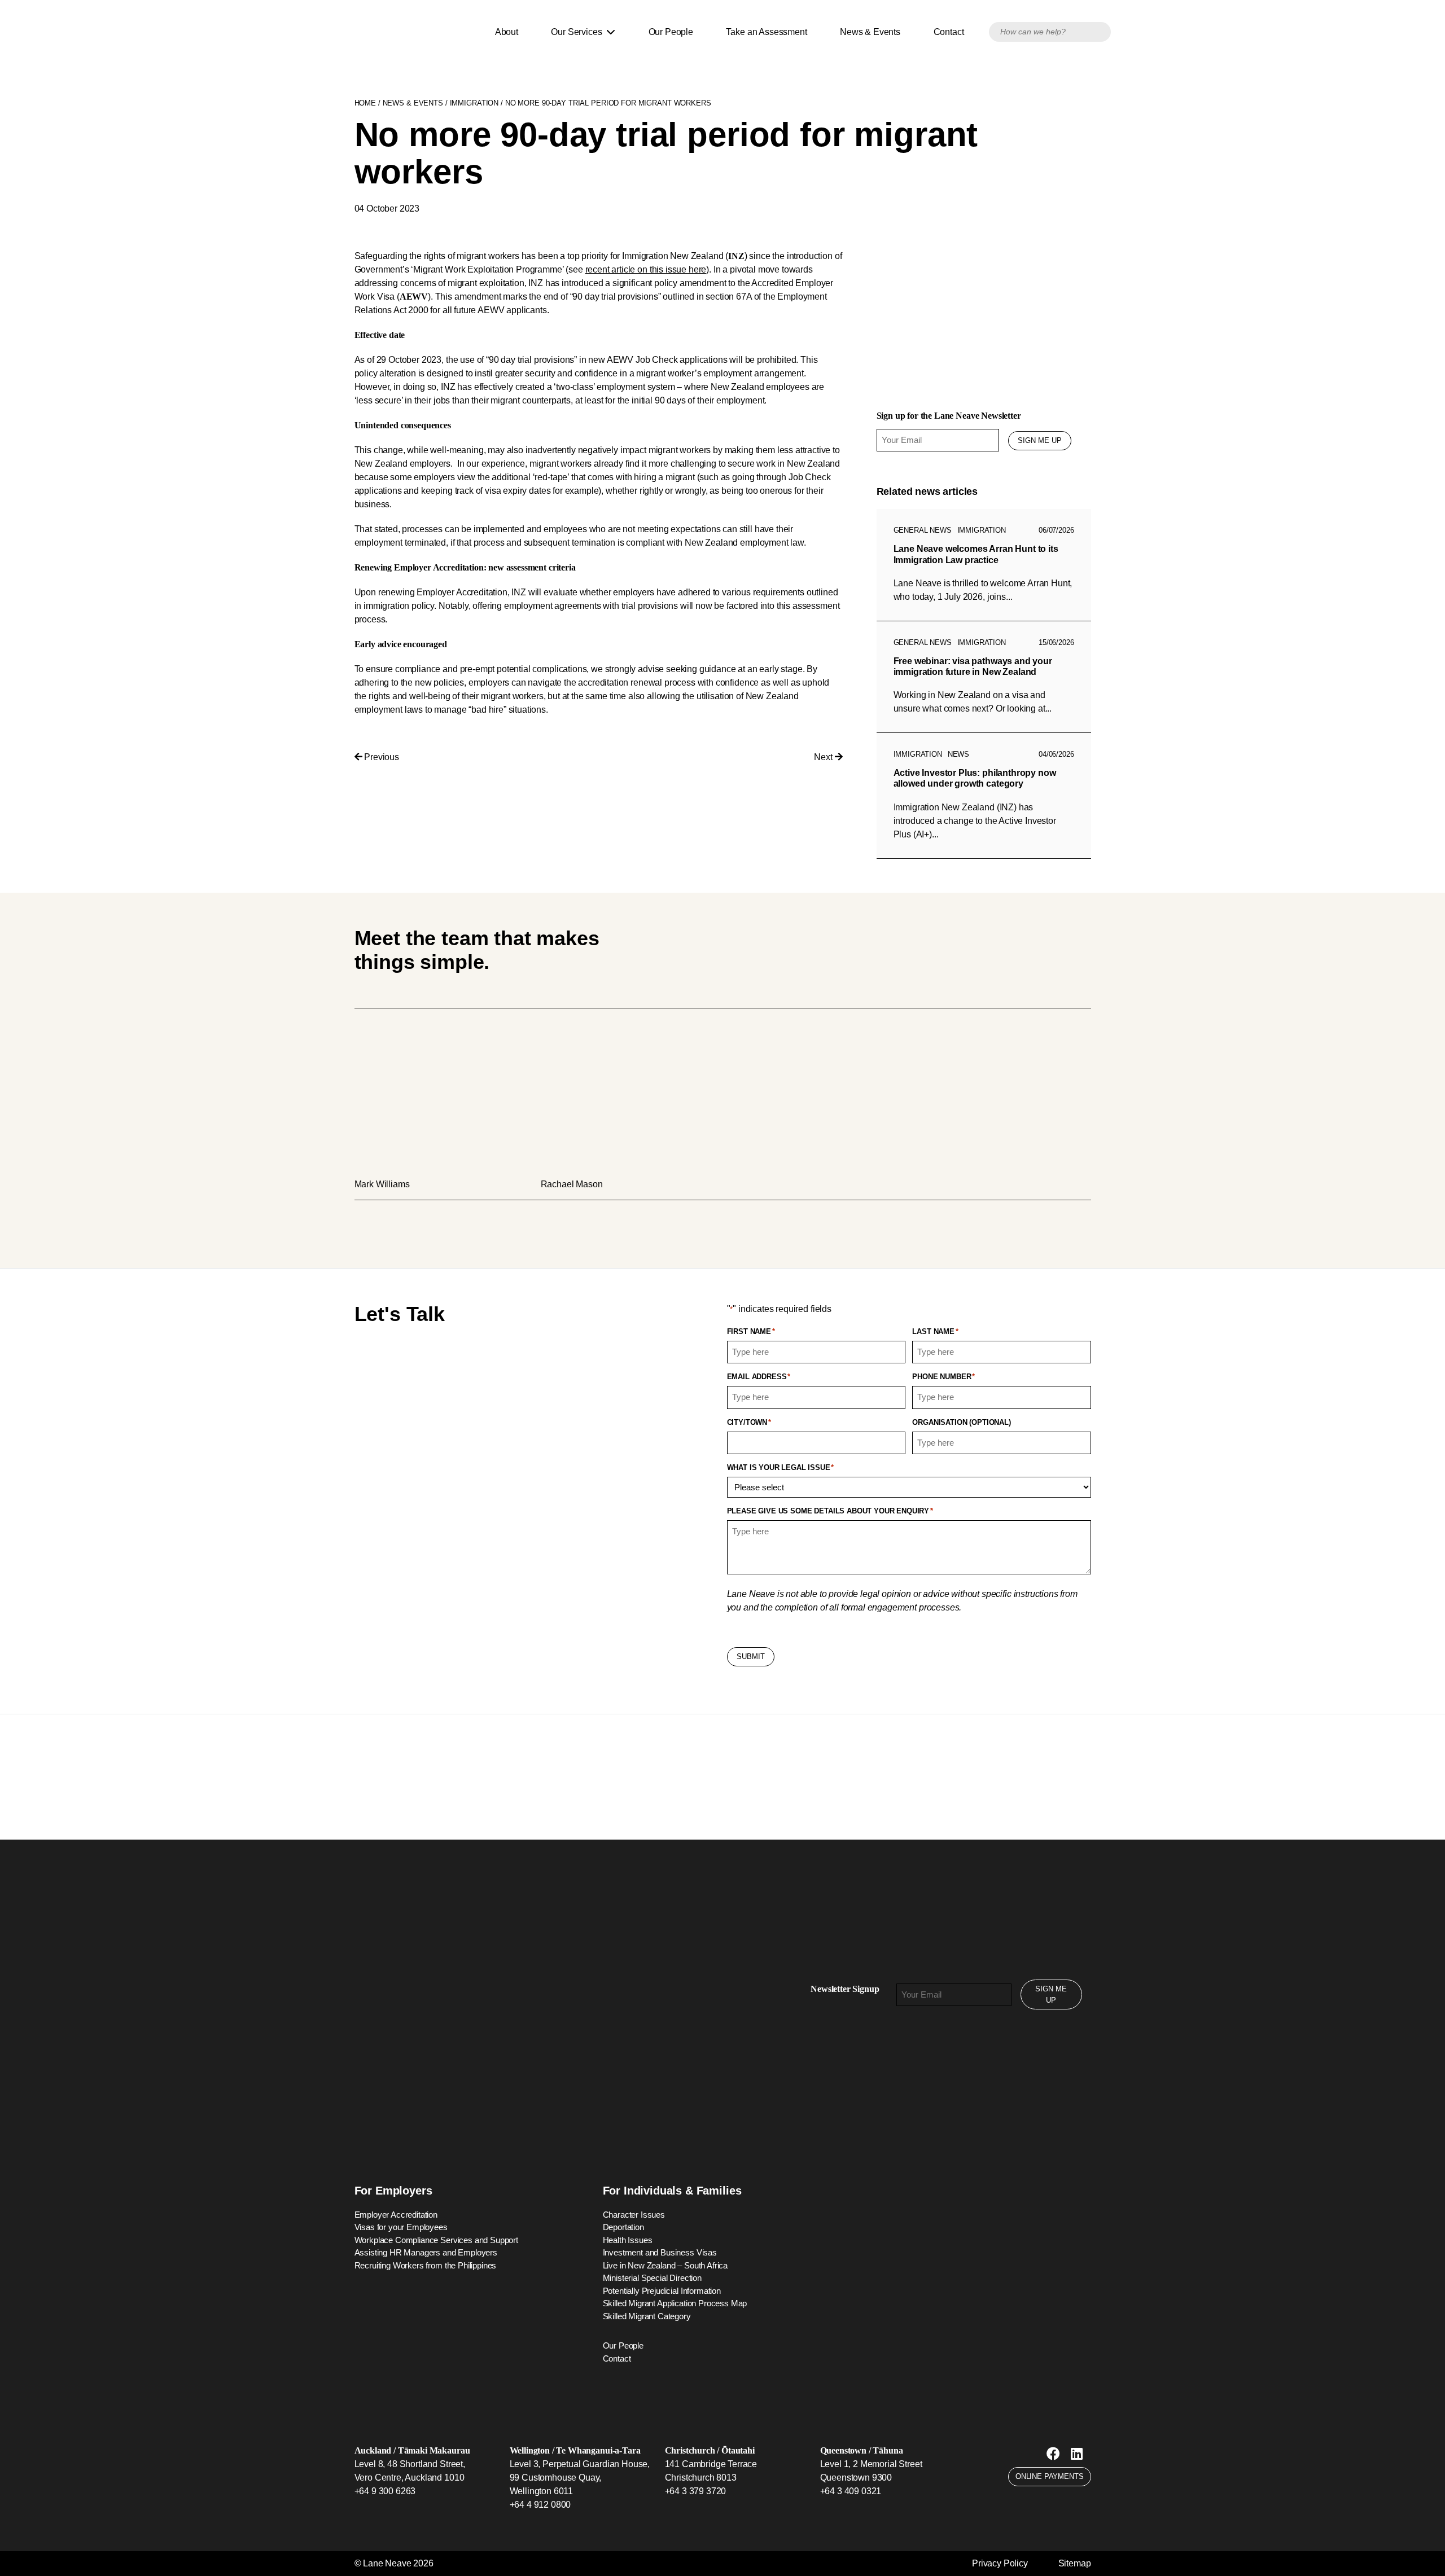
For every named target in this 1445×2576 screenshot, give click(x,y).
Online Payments (1050, 2476)
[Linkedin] (1077, 2454)
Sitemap (1075, 2563)
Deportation (623, 2227)
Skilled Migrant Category (647, 2316)
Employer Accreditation (396, 2215)
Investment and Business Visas (660, 2252)
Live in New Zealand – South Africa (665, 2265)
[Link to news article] (984, 565)
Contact (949, 32)
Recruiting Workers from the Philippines (426, 2265)
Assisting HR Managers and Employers (426, 2252)
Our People (671, 32)
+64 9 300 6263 (385, 2491)
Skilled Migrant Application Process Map (675, 2303)
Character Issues (634, 2215)
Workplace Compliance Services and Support (436, 2240)
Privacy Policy (1000, 2563)
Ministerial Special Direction (652, 2278)
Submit (751, 1656)
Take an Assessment (766, 32)
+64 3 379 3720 (696, 2491)
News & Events (870, 32)
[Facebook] (1053, 2454)
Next (824, 757)
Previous (380, 757)
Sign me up (1040, 440)
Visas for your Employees (401, 2227)
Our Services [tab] (579, 32)
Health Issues (628, 2240)
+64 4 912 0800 (540, 2505)
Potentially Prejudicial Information (662, 2291)
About (507, 32)
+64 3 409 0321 (851, 2491)
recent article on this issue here (646, 269)
